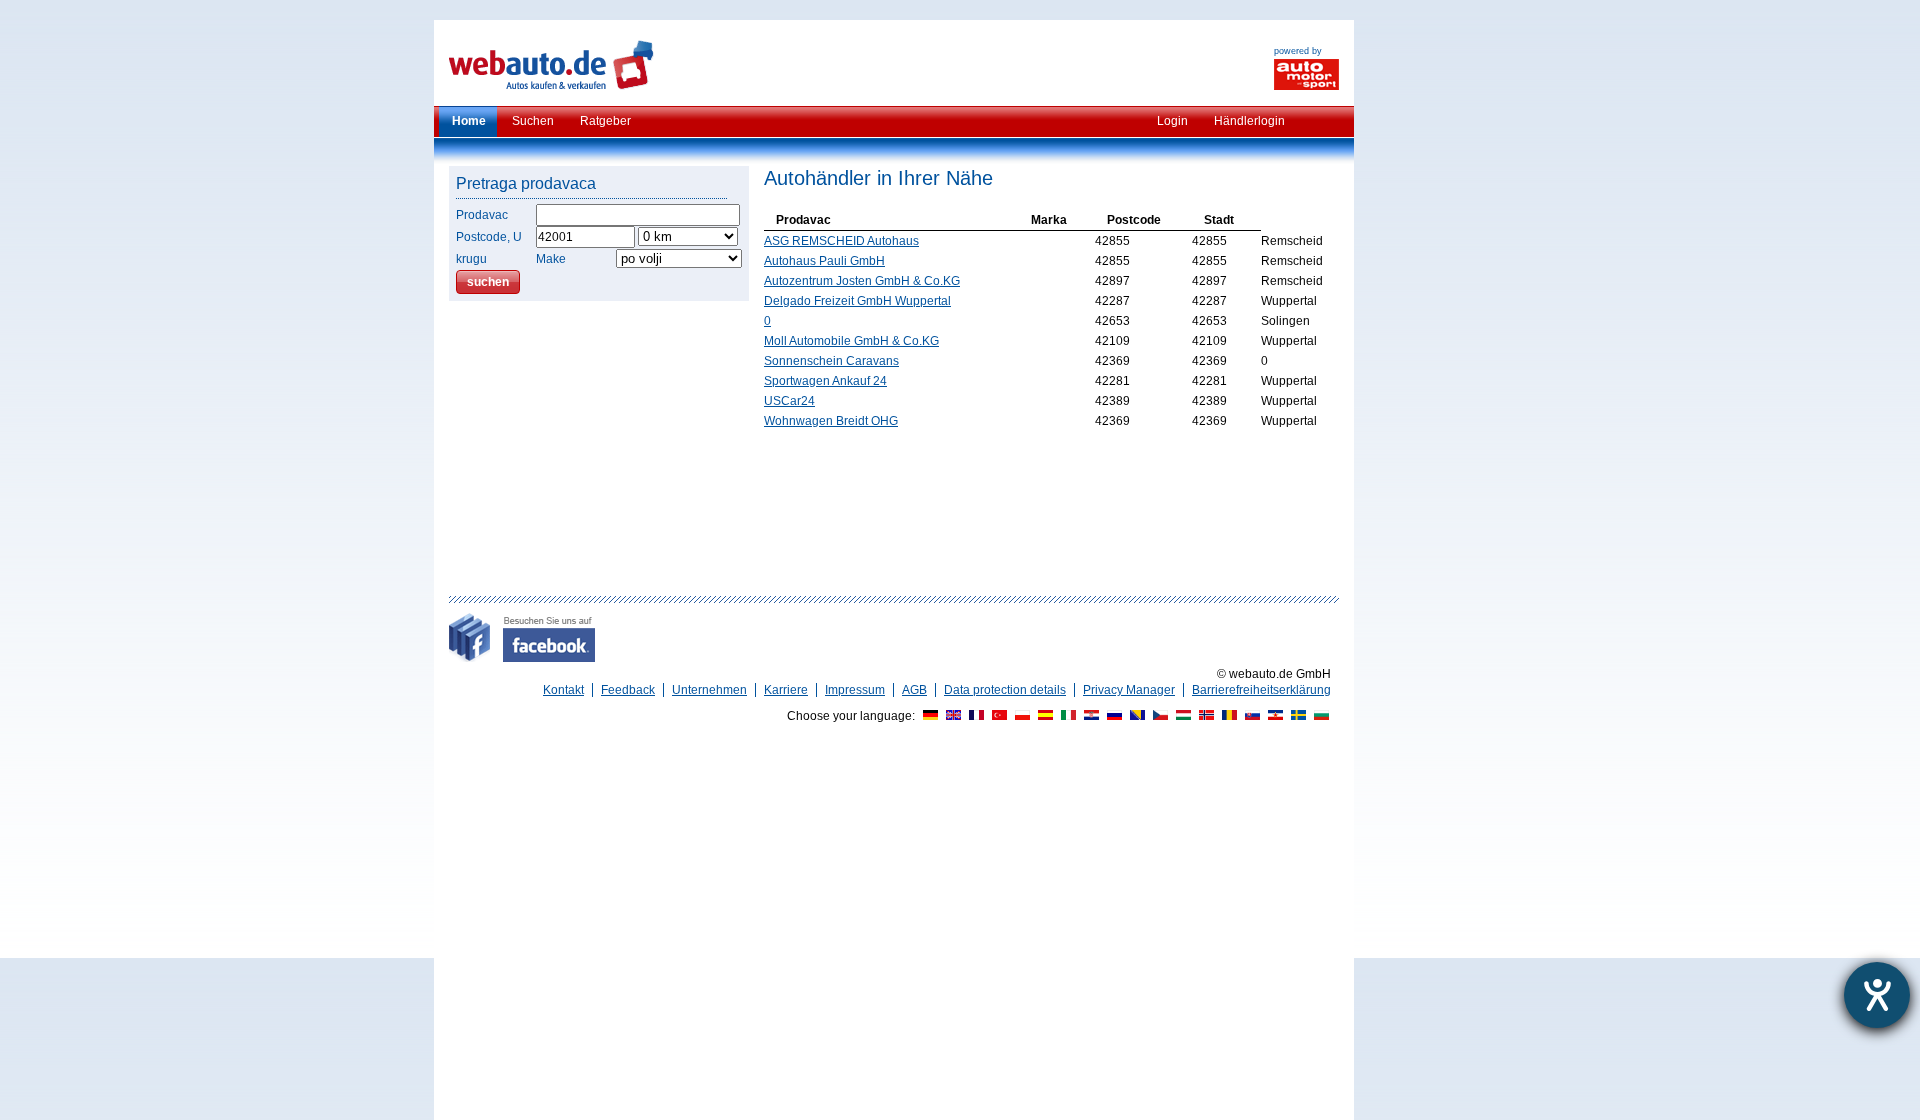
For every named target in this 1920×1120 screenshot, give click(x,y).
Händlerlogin (1249, 121)
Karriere (786, 690)
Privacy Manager (1129, 690)
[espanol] (1043, 716)
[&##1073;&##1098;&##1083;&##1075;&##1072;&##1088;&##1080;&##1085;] (1319, 716)
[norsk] (1204, 716)
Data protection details (1005, 690)
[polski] (1020, 716)
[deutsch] (928, 716)
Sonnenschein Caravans (831, 361)
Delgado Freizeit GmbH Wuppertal (857, 301)
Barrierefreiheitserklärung (1261, 690)
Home (469, 121)
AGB (914, 690)
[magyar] (1181, 716)
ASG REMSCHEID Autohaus (841, 241)
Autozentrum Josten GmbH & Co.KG (862, 281)
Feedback (628, 690)
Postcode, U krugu (489, 248)
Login (1172, 121)
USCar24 (789, 401)
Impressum (855, 690)
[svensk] (1296, 716)
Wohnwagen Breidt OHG (831, 421)
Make (551, 259)
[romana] (1227, 716)
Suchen (533, 121)
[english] (951, 716)
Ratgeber (605, 121)
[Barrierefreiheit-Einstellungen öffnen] (1877, 995)
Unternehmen (709, 690)
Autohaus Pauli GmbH (824, 261)
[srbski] (1273, 716)
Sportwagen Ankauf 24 (825, 381)
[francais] (974, 716)
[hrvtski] (1089, 716)
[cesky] (1158, 716)
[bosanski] (1135, 716)
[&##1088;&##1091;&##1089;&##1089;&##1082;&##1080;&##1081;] (1112, 716)
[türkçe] (997, 716)
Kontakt (563, 690)
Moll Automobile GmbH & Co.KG (851, 341)
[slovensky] (1250, 716)
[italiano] (1066, 716)
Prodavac (482, 215)
